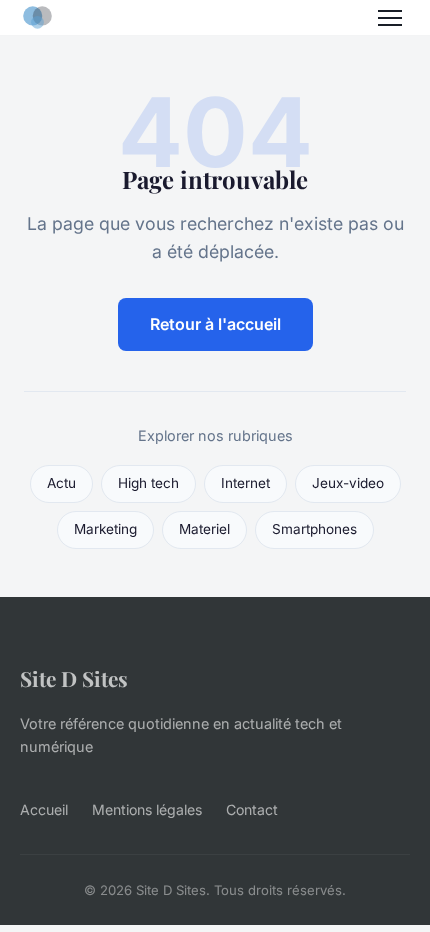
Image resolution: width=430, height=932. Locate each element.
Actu (61, 483)
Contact (252, 809)
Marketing (105, 529)
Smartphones (314, 529)
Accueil (44, 809)
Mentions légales (147, 809)
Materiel (204, 529)
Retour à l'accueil (215, 324)
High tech (148, 483)
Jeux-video (348, 483)
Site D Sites (74, 678)
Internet (245, 483)
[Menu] (390, 18)
